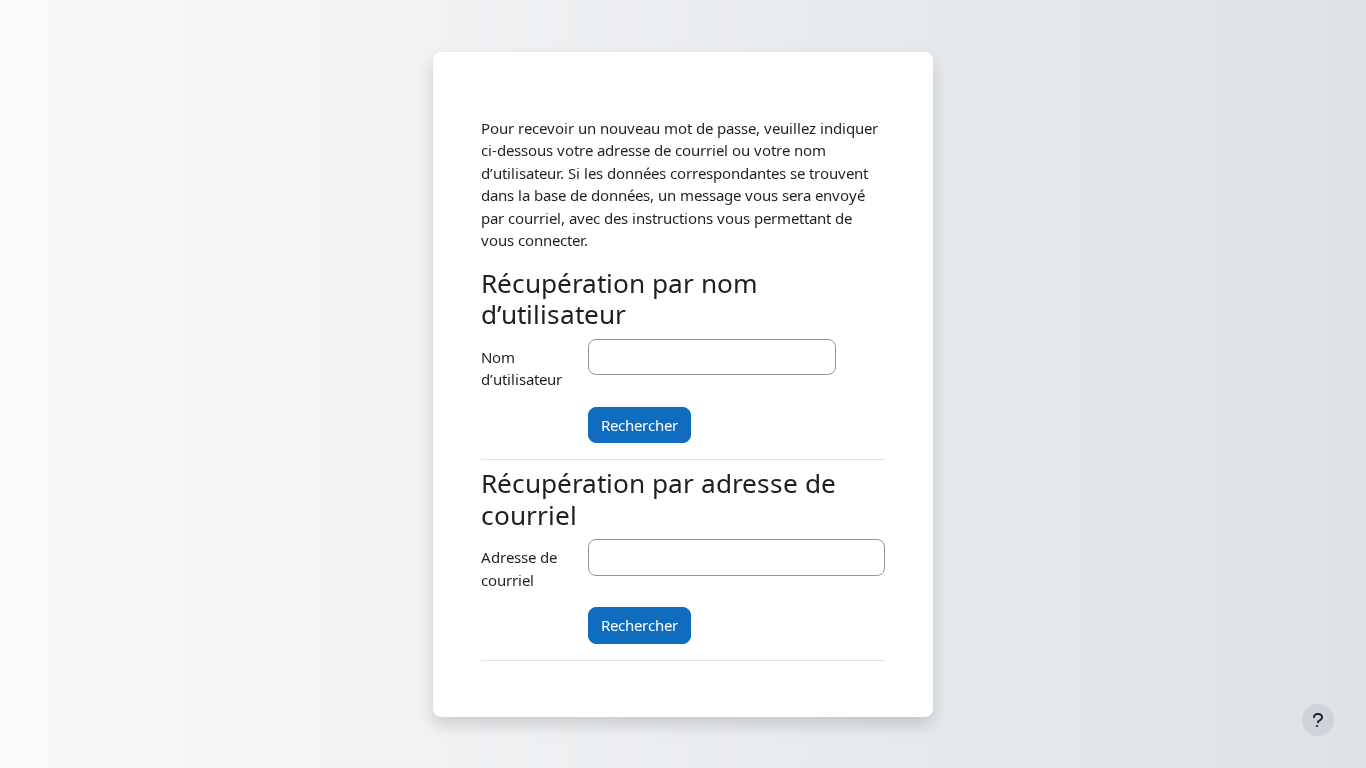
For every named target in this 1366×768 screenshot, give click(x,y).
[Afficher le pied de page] (1318, 720)
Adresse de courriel (519, 568)
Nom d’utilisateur (521, 368)
